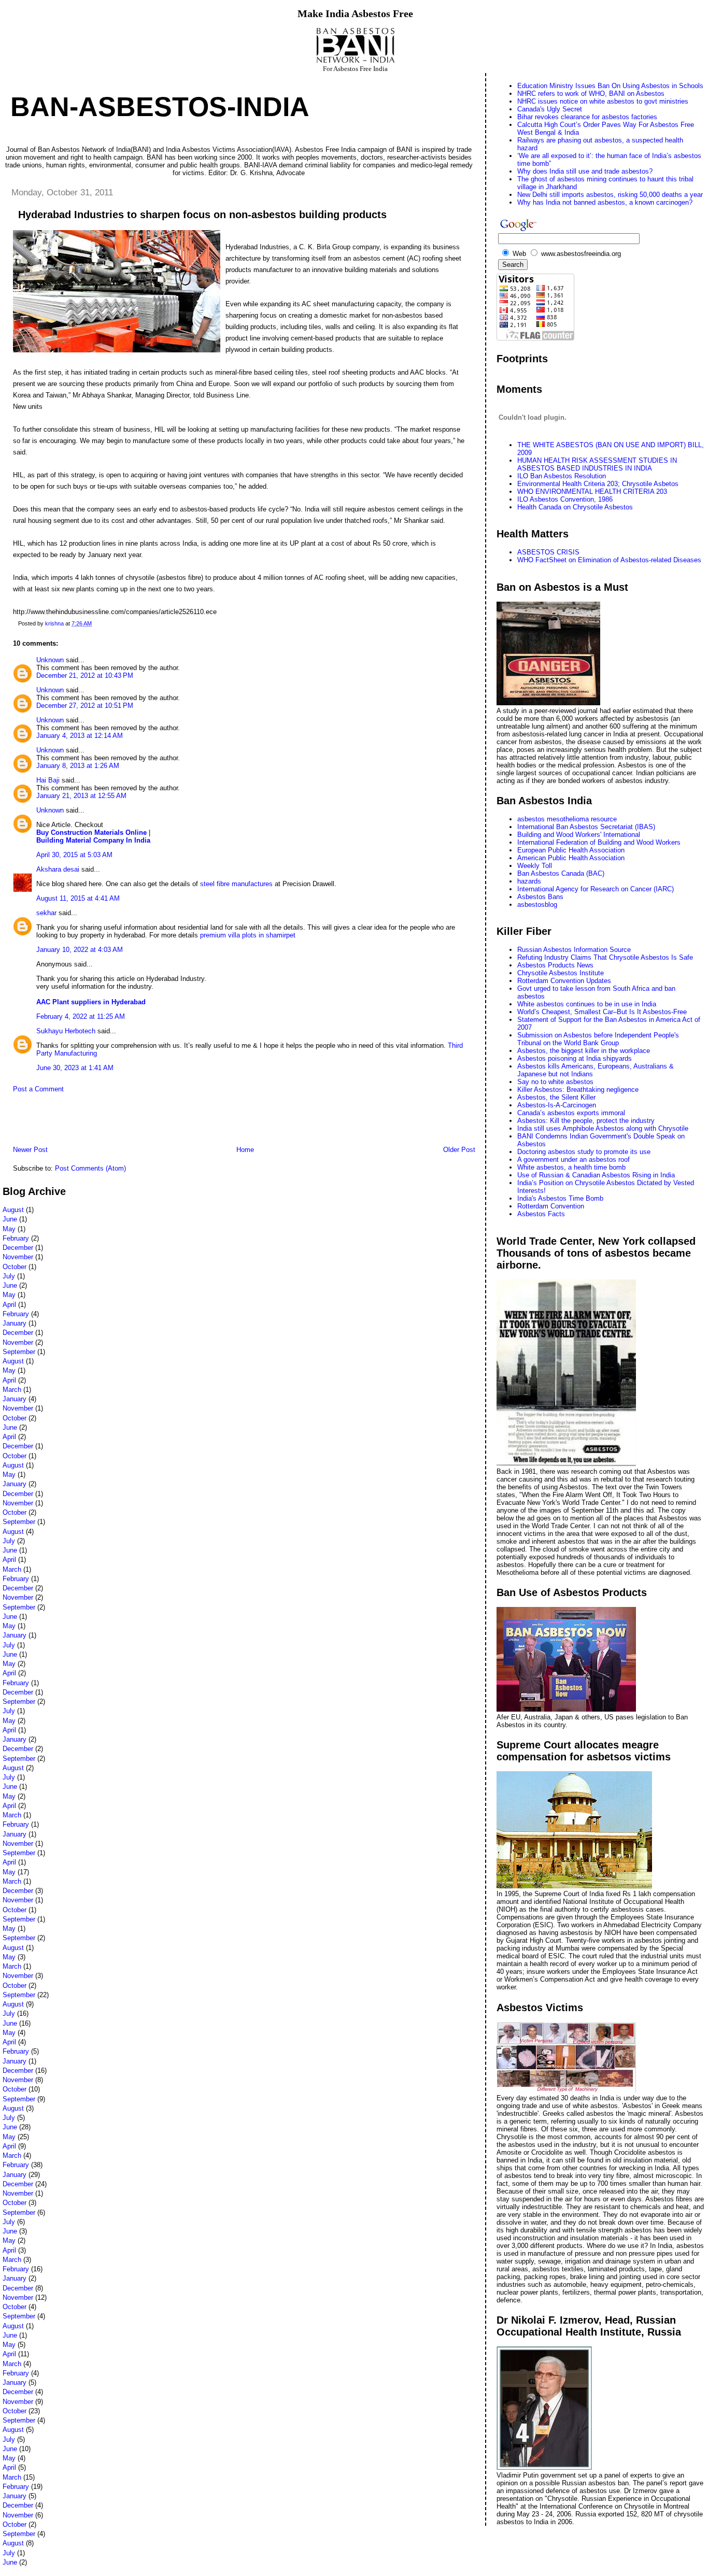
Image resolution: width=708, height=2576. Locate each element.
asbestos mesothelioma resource (567, 819)
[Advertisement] (124, 1122)
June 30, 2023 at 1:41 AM (75, 1068)
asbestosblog (537, 905)
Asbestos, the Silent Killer (556, 1097)
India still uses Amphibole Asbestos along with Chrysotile (603, 1128)
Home (245, 1150)
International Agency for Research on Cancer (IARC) (596, 889)
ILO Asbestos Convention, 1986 (565, 499)
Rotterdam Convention (551, 1206)
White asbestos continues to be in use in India (587, 1004)
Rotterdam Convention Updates (564, 981)
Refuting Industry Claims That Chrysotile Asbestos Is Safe (605, 957)
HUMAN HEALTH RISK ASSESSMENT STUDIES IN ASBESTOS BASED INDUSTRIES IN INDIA (597, 464)
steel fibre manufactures (236, 884)
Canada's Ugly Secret (550, 109)
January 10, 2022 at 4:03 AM (80, 950)
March (12, 1390)
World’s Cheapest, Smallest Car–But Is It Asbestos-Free (602, 1012)
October (15, 1267)
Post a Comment (38, 1089)
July (9, 1276)
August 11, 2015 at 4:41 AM (78, 898)
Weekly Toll (535, 866)
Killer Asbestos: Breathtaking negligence (578, 1090)
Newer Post (30, 1150)
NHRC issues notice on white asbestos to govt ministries (603, 101)
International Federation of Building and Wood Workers (599, 842)
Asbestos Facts (541, 1214)
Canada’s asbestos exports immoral (571, 1113)
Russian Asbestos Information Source (574, 950)
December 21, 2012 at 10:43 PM (85, 675)
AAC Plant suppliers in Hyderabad (91, 1002)
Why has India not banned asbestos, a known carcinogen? (605, 202)
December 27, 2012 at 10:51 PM (85, 706)
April (9, 1305)
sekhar (46, 913)
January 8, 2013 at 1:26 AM (78, 766)
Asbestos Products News (555, 965)
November (18, 1257)
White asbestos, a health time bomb (571, 1167)
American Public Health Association (571, 858)
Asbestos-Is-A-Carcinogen (557, 1105)
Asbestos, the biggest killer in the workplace (584, 1051)
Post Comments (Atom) (90, 1168)
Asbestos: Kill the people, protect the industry (586, 1121)
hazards (529, 881)
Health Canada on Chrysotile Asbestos (575, 507)
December (18, 1248)
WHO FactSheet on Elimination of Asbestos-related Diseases (609, 560)
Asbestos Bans (540, 897)
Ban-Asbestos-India (160, 107)
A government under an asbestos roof (574, 1159)
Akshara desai (58, 869)
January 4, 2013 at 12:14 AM (80, 736)
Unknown (50, 660)
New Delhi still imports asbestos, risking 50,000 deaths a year (610, 195)
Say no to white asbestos (555, 1082)
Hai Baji (48, 780)
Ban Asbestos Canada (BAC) (561, 873)
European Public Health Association (571, 850)
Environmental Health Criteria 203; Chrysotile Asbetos (598, 484)
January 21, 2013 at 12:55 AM (81, 796)
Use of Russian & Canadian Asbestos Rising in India (596, 1175)
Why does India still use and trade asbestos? (585, 171)
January (15, 1323)
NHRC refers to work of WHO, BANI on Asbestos (591, 94)
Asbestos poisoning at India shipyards (575, 1058)
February (16, 1238)
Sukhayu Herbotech (66, 1031)
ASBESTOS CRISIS (548, 552)
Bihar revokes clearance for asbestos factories (587, 117)
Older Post (459, 1150)
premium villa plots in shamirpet (247, 935)
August (13, 1210)
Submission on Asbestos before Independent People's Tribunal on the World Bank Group (598, 1039)
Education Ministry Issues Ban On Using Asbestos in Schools (610, 86)
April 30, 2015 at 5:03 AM (74, 855)
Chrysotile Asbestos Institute (561, 973)
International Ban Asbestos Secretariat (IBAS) (586, 827)
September (19, 1352)
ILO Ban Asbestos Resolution (562, 476)
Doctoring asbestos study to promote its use (584, 1152)
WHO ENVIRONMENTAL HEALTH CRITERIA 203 (592, 492)
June (10, 1219)
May (9, 1229)
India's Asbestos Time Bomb (560, 1198)
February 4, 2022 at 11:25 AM (81, 1016)
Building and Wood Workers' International (579, 835)
